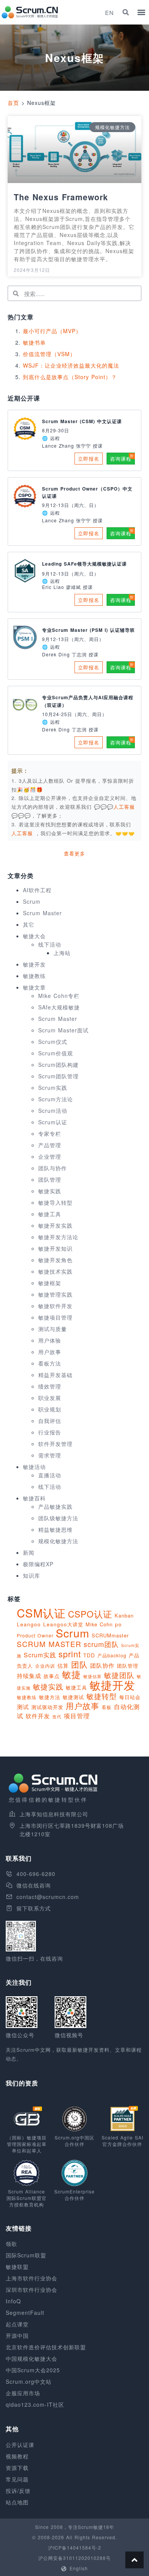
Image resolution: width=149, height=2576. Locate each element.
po (118, 1624)
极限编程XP (38, 1564)
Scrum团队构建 (58, 1065)
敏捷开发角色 (55, 1260)
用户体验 (50, 1340)
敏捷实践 (50, 1191)
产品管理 (50, 1145)
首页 (13, 103)
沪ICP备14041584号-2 (75, 2547)
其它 (29, 924)
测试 (23, 1707)
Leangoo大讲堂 (63, 1624)
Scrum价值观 (56, 1053)
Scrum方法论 (56, 1099)
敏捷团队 (119, 1675)
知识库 (32, 1575)
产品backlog (112, 1655)
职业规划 (50, 1409)
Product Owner (35, 1635)
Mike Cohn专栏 (59, 996)
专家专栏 (50, 1133)
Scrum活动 (53, 1111)
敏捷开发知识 (55, 1248)
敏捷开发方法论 (58, 1237)
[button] (126, 12)
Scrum (32, 901)
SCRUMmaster (110, 1635)
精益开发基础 (55, 1375)
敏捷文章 (34, 987)
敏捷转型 (102, 1696)
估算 (63, 1665)
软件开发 (38, 1716)
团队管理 (50, 1179)
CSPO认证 (90, 1614)
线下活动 (50, 944)
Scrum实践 (53, 1088)
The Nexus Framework (61, 197)
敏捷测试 (73, 1697)
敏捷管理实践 (55, 1294)
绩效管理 (50, 1386)
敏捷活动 (34, 1467)
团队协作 (102, 1665)
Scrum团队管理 (58, 1076)
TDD (89, 1655)
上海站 (62, 953)
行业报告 (50, 1432)
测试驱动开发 (47, 1707)
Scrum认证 (53, 1122)
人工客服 (23, 833)
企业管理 (50, 1156)
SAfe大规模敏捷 (59, 1007)
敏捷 (71, 1674)
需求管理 (50, 1455)
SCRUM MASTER (49, 1644)
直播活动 (50, 1475)
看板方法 (50, 1363)
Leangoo (29, 1624)
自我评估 (50, 1421)
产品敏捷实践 (55, 1506)
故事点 (52, 1676)
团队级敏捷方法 (58, 1518)
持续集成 (29, 1676)
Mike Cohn (99, 1624)
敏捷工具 (50, 1214)
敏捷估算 (92, 1676)
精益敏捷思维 (55, 1529)
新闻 (29, 1552)
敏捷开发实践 (55, 1225)
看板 (107, 1707)
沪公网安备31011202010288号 (74, 2558)
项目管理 (77, 1716)
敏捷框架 (50, 1283)
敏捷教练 (34, 976)
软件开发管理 (55, 1444)
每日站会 (130, 1697)
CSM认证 (41, 1613)
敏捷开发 (34, 964)
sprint (70, 1654)
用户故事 (50, 1352)
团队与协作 (53, 1168)
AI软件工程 (37, 890)
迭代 (57, 1716)
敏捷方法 (50, 1697)
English (79, 2568)
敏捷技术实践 (55, 1271)
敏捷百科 (34, 1498)
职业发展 (50, 1398)
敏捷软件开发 (55, 1306)
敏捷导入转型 (55, 1202)
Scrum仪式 (53, 1042)
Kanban (124, 1615)
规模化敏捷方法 (58, 1541)
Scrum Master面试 (63, 1030)
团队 (79, 1664)
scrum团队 (101, 1644)
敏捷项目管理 (55, 1317)
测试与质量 (53, 1329)
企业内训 (45, 1666)
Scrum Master (42, 913)
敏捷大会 (34, 936)
